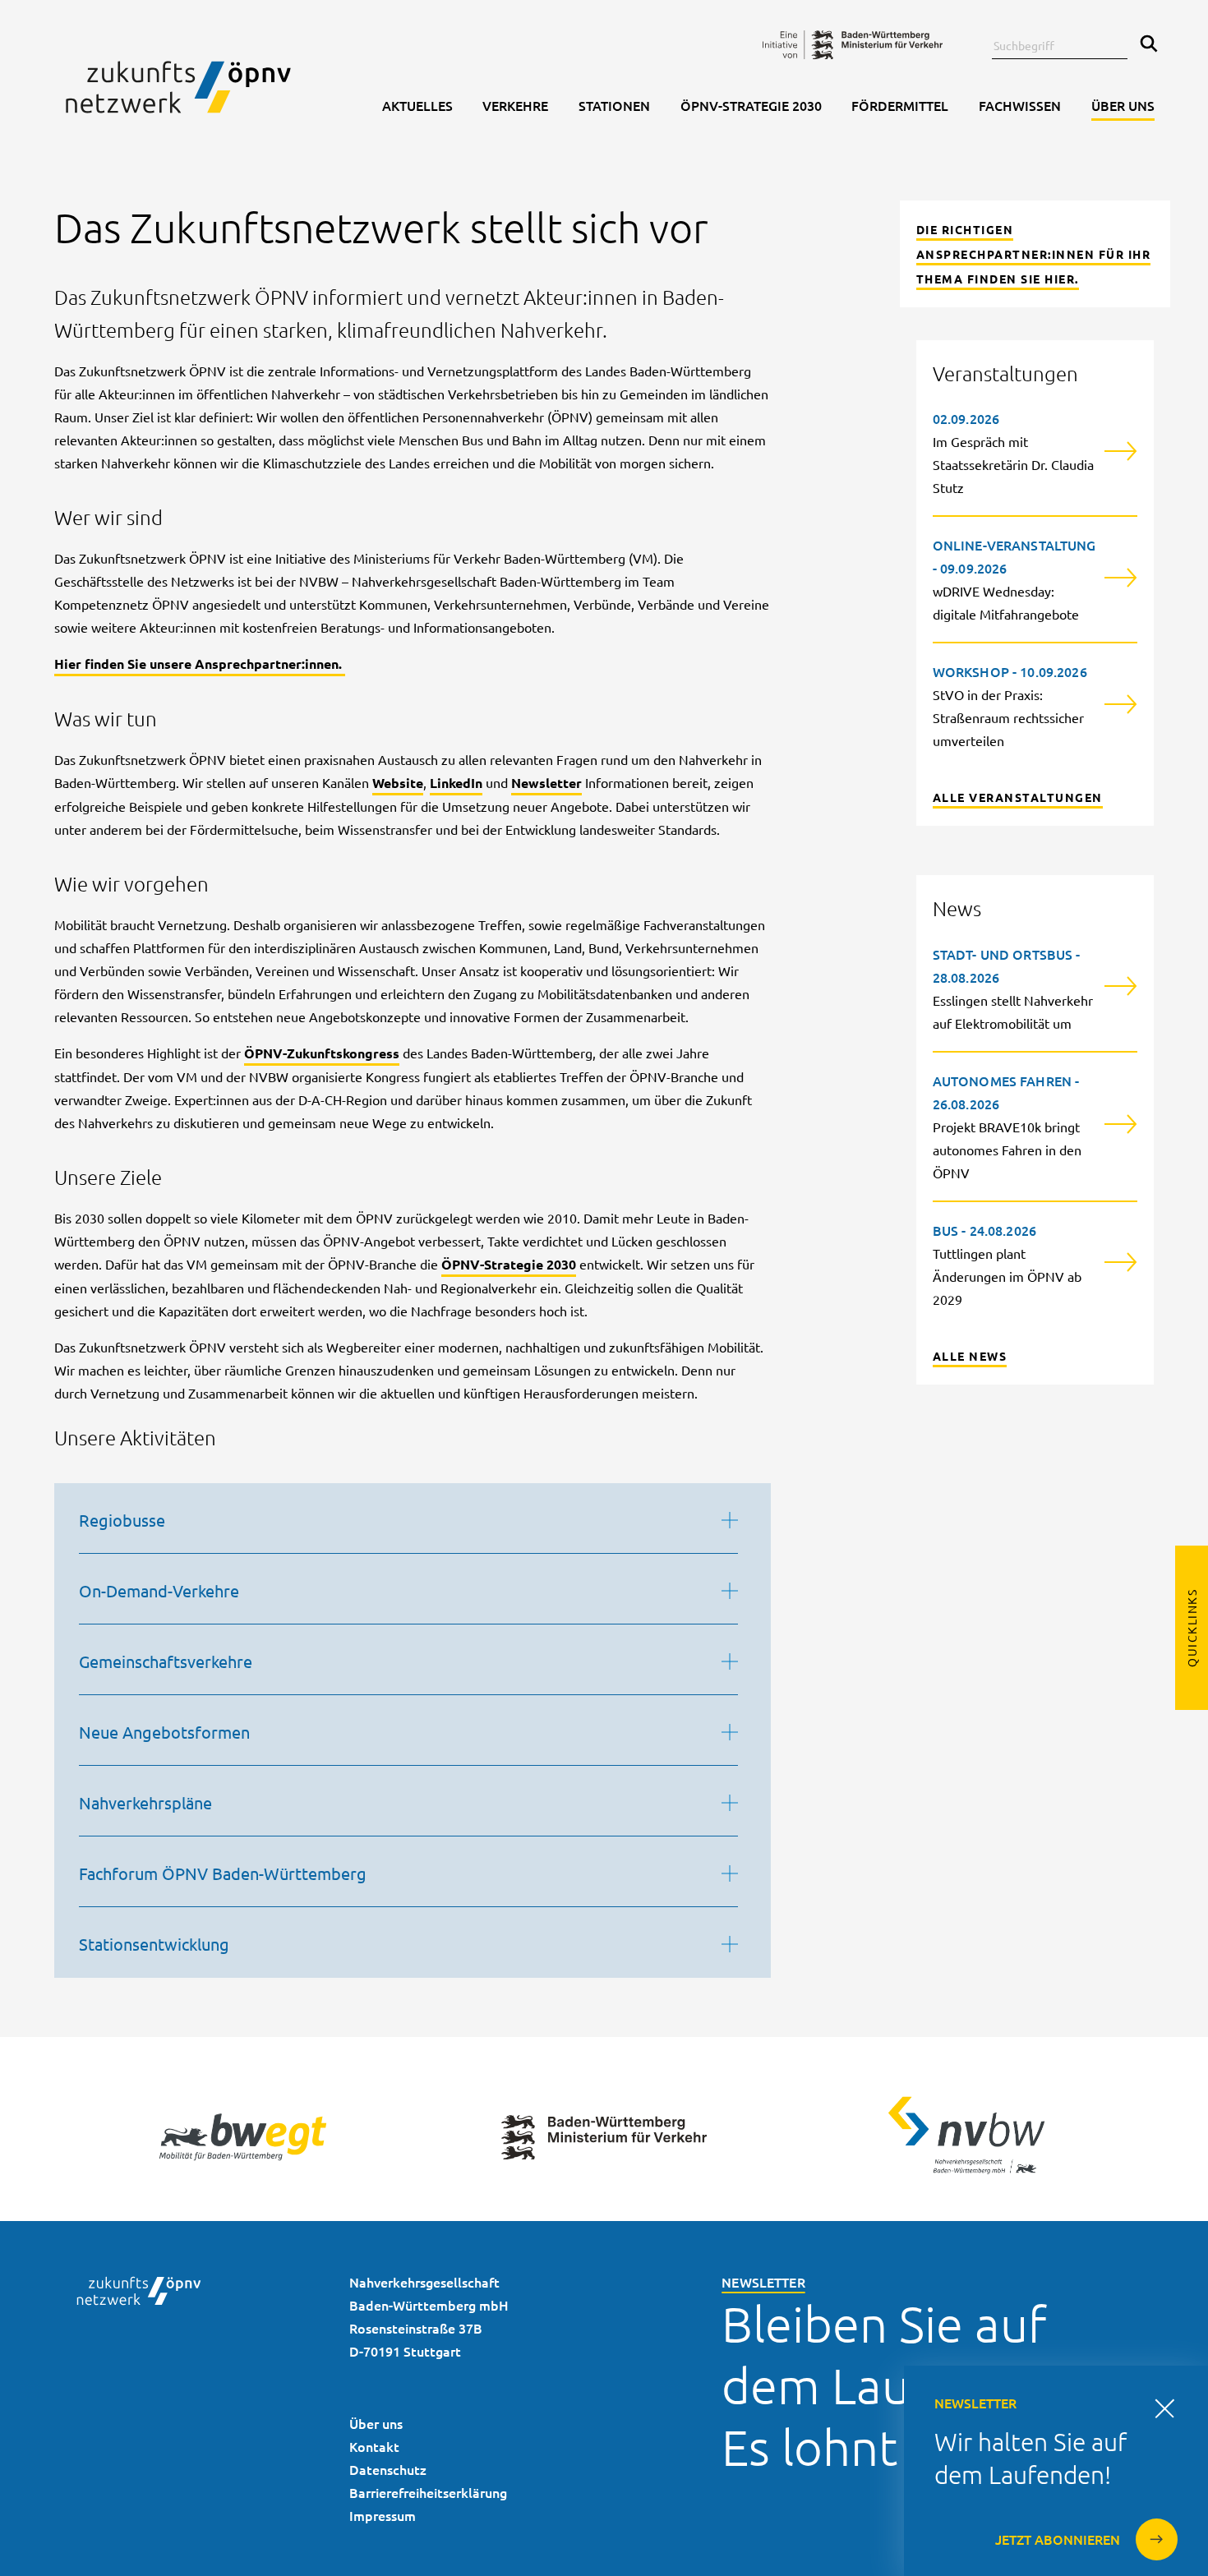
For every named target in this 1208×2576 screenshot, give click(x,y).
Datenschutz (388, 2469)
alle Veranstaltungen (1018, 797)
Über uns (376, 2423)
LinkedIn (456, 783)
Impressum (383, 2515)
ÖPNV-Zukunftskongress (322, 1053)
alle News (970, 1356)
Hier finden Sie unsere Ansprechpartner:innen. (200, 664)
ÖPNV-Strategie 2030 (509, 1264)
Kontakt (374, 2446)
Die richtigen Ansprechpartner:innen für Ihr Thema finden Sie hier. (1034, 254)
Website (398, 783)
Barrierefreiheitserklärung (428, 2492)
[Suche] (1145, 45)
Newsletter (546, 783)
